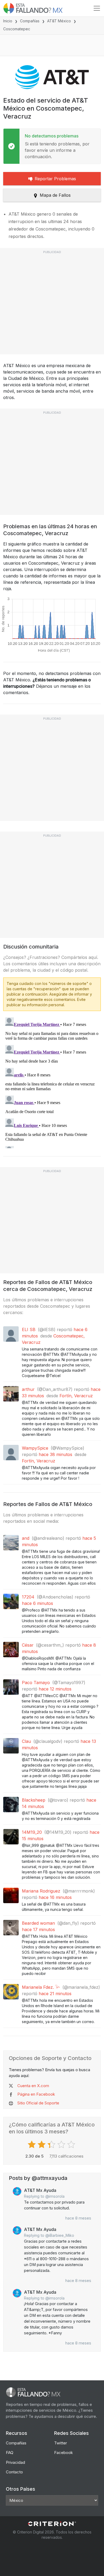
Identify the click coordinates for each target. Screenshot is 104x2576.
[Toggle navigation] (97, 8)
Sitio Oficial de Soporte (38, 2103)
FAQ (10, 2453)
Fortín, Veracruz (76, 1396)
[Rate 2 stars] (42, 2145)
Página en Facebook (36, 2094)
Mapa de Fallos (55, 195)
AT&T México (59, 21)
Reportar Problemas (55, 179)
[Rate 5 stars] (72, 2145)
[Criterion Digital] (52, 2524)
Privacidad (15, 2462)
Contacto (14, 2472)
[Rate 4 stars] (62, 2145)
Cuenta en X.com (33, 2086)
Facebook (63, 2453)
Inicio (8, 21)
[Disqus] (52, 1082)
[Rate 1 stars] (32, 2145)
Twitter (61, 2443)
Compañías (30, 21)
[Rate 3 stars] (52, 2145)
